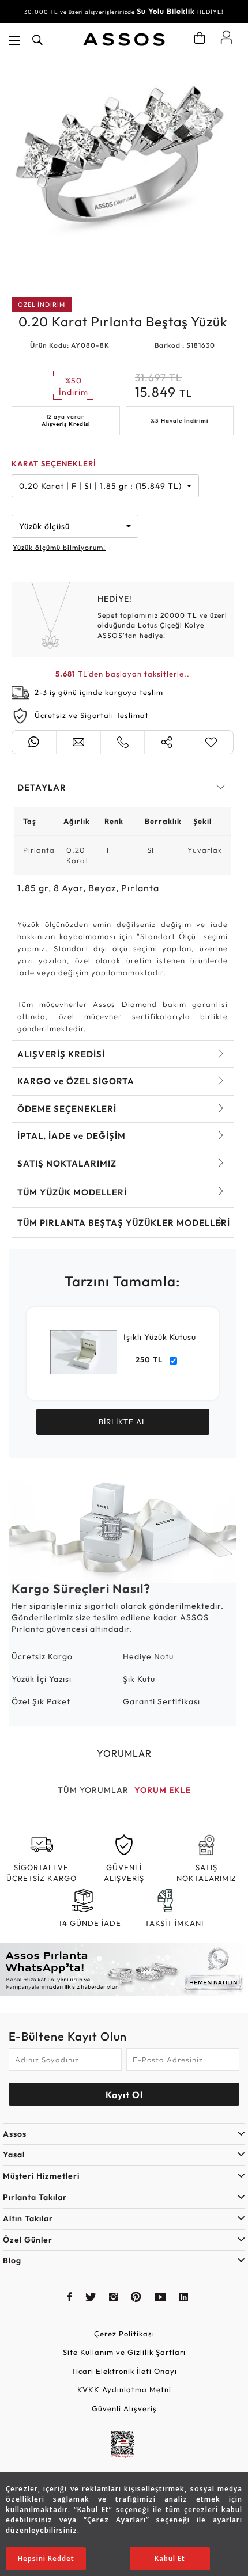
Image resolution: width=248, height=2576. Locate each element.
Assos (15, 2134)
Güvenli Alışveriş (124, 2408)
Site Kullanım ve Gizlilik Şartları (124, 2352)
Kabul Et (170, 2558)
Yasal (14, 2155)
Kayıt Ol (124, 2095)
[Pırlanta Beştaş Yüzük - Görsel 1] (123, 169)
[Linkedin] (184, 2298)
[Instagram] (114, 2298)
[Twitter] (91, 2298)
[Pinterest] (136, 2298)
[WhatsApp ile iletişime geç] (34, 742)
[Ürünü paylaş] (167, 742)
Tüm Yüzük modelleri (72, 1192)
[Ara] (37, 40)
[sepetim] (200, 38)
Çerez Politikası (124, 2334)
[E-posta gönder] (78, 742)
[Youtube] (161, 2298)
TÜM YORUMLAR (93, 1790)
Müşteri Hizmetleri (41, 2176)
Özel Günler (28, 2240)
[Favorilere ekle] (211, 742)
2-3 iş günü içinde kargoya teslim (99, 692)
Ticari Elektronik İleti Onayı (124, 2371)
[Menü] (14, 40)
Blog (12, 2260)
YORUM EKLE (163, 1790)
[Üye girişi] (226, 37)
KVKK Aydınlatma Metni (124, 2389)
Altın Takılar (28, 2218)
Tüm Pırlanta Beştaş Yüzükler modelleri (124, 1223)
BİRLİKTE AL (123, 1422)
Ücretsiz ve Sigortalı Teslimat (92, 715)
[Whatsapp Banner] (124, 1970)
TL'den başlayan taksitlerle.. (123, 674)
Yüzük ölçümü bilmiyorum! (59, 547)
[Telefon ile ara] (123, 742)
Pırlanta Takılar (35, 2197)
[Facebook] (70, 2298)
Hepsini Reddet (46, 2558)
